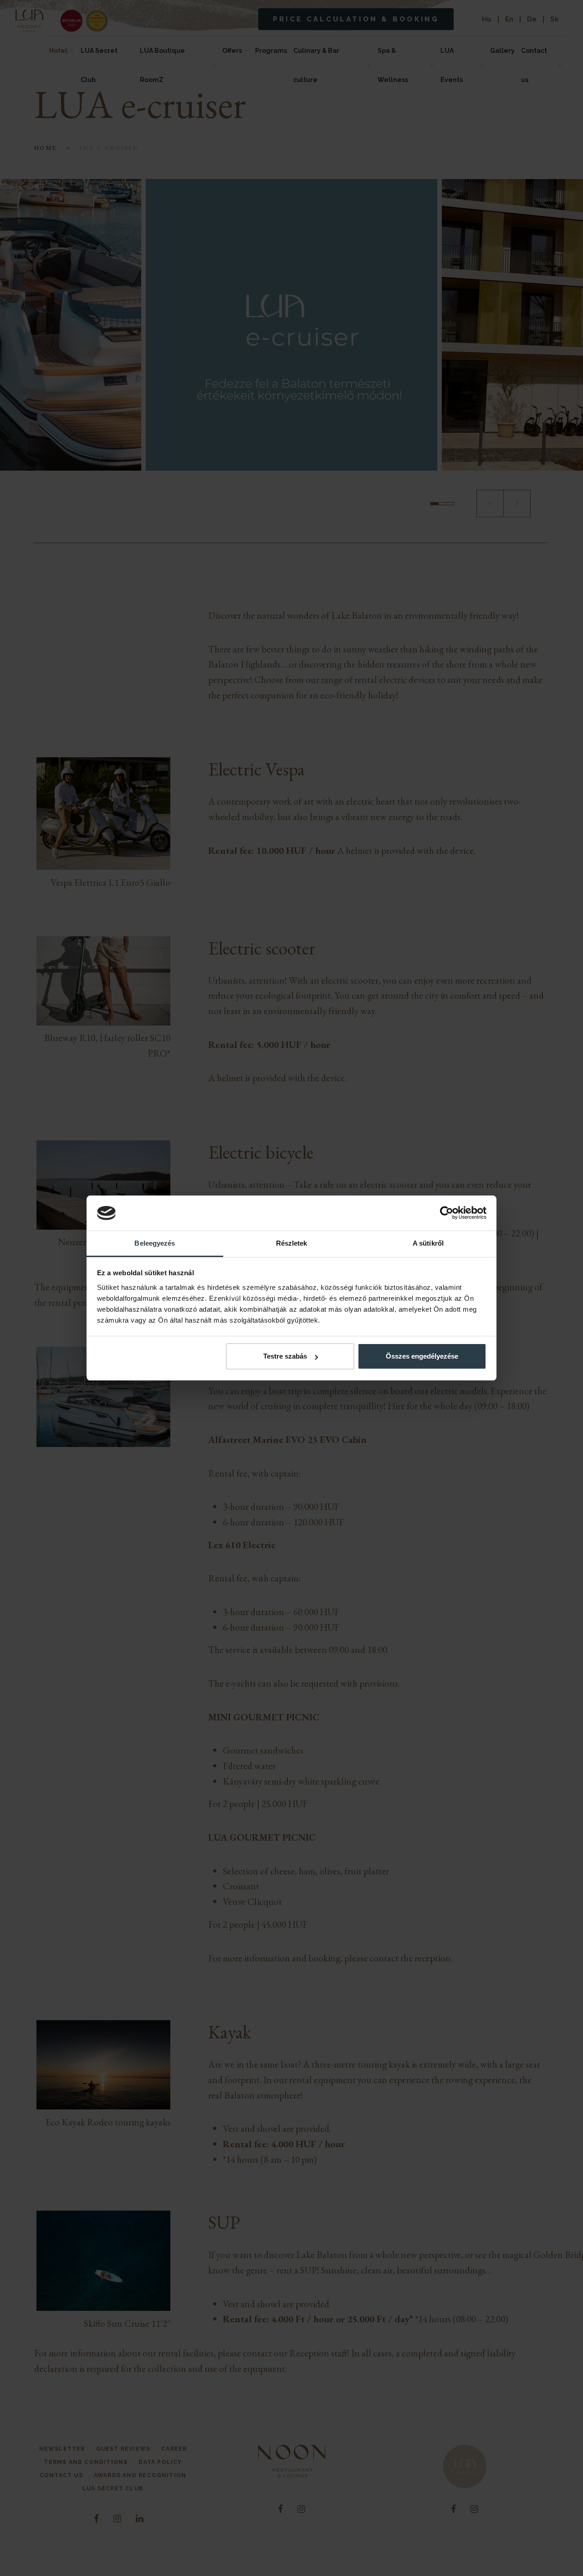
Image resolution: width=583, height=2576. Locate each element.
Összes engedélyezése (422, 1356)
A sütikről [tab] (428, 1243)
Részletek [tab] (292, 1243)
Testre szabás (285, 1356)
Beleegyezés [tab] (155, 1243)
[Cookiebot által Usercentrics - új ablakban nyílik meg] (447, 1213)
